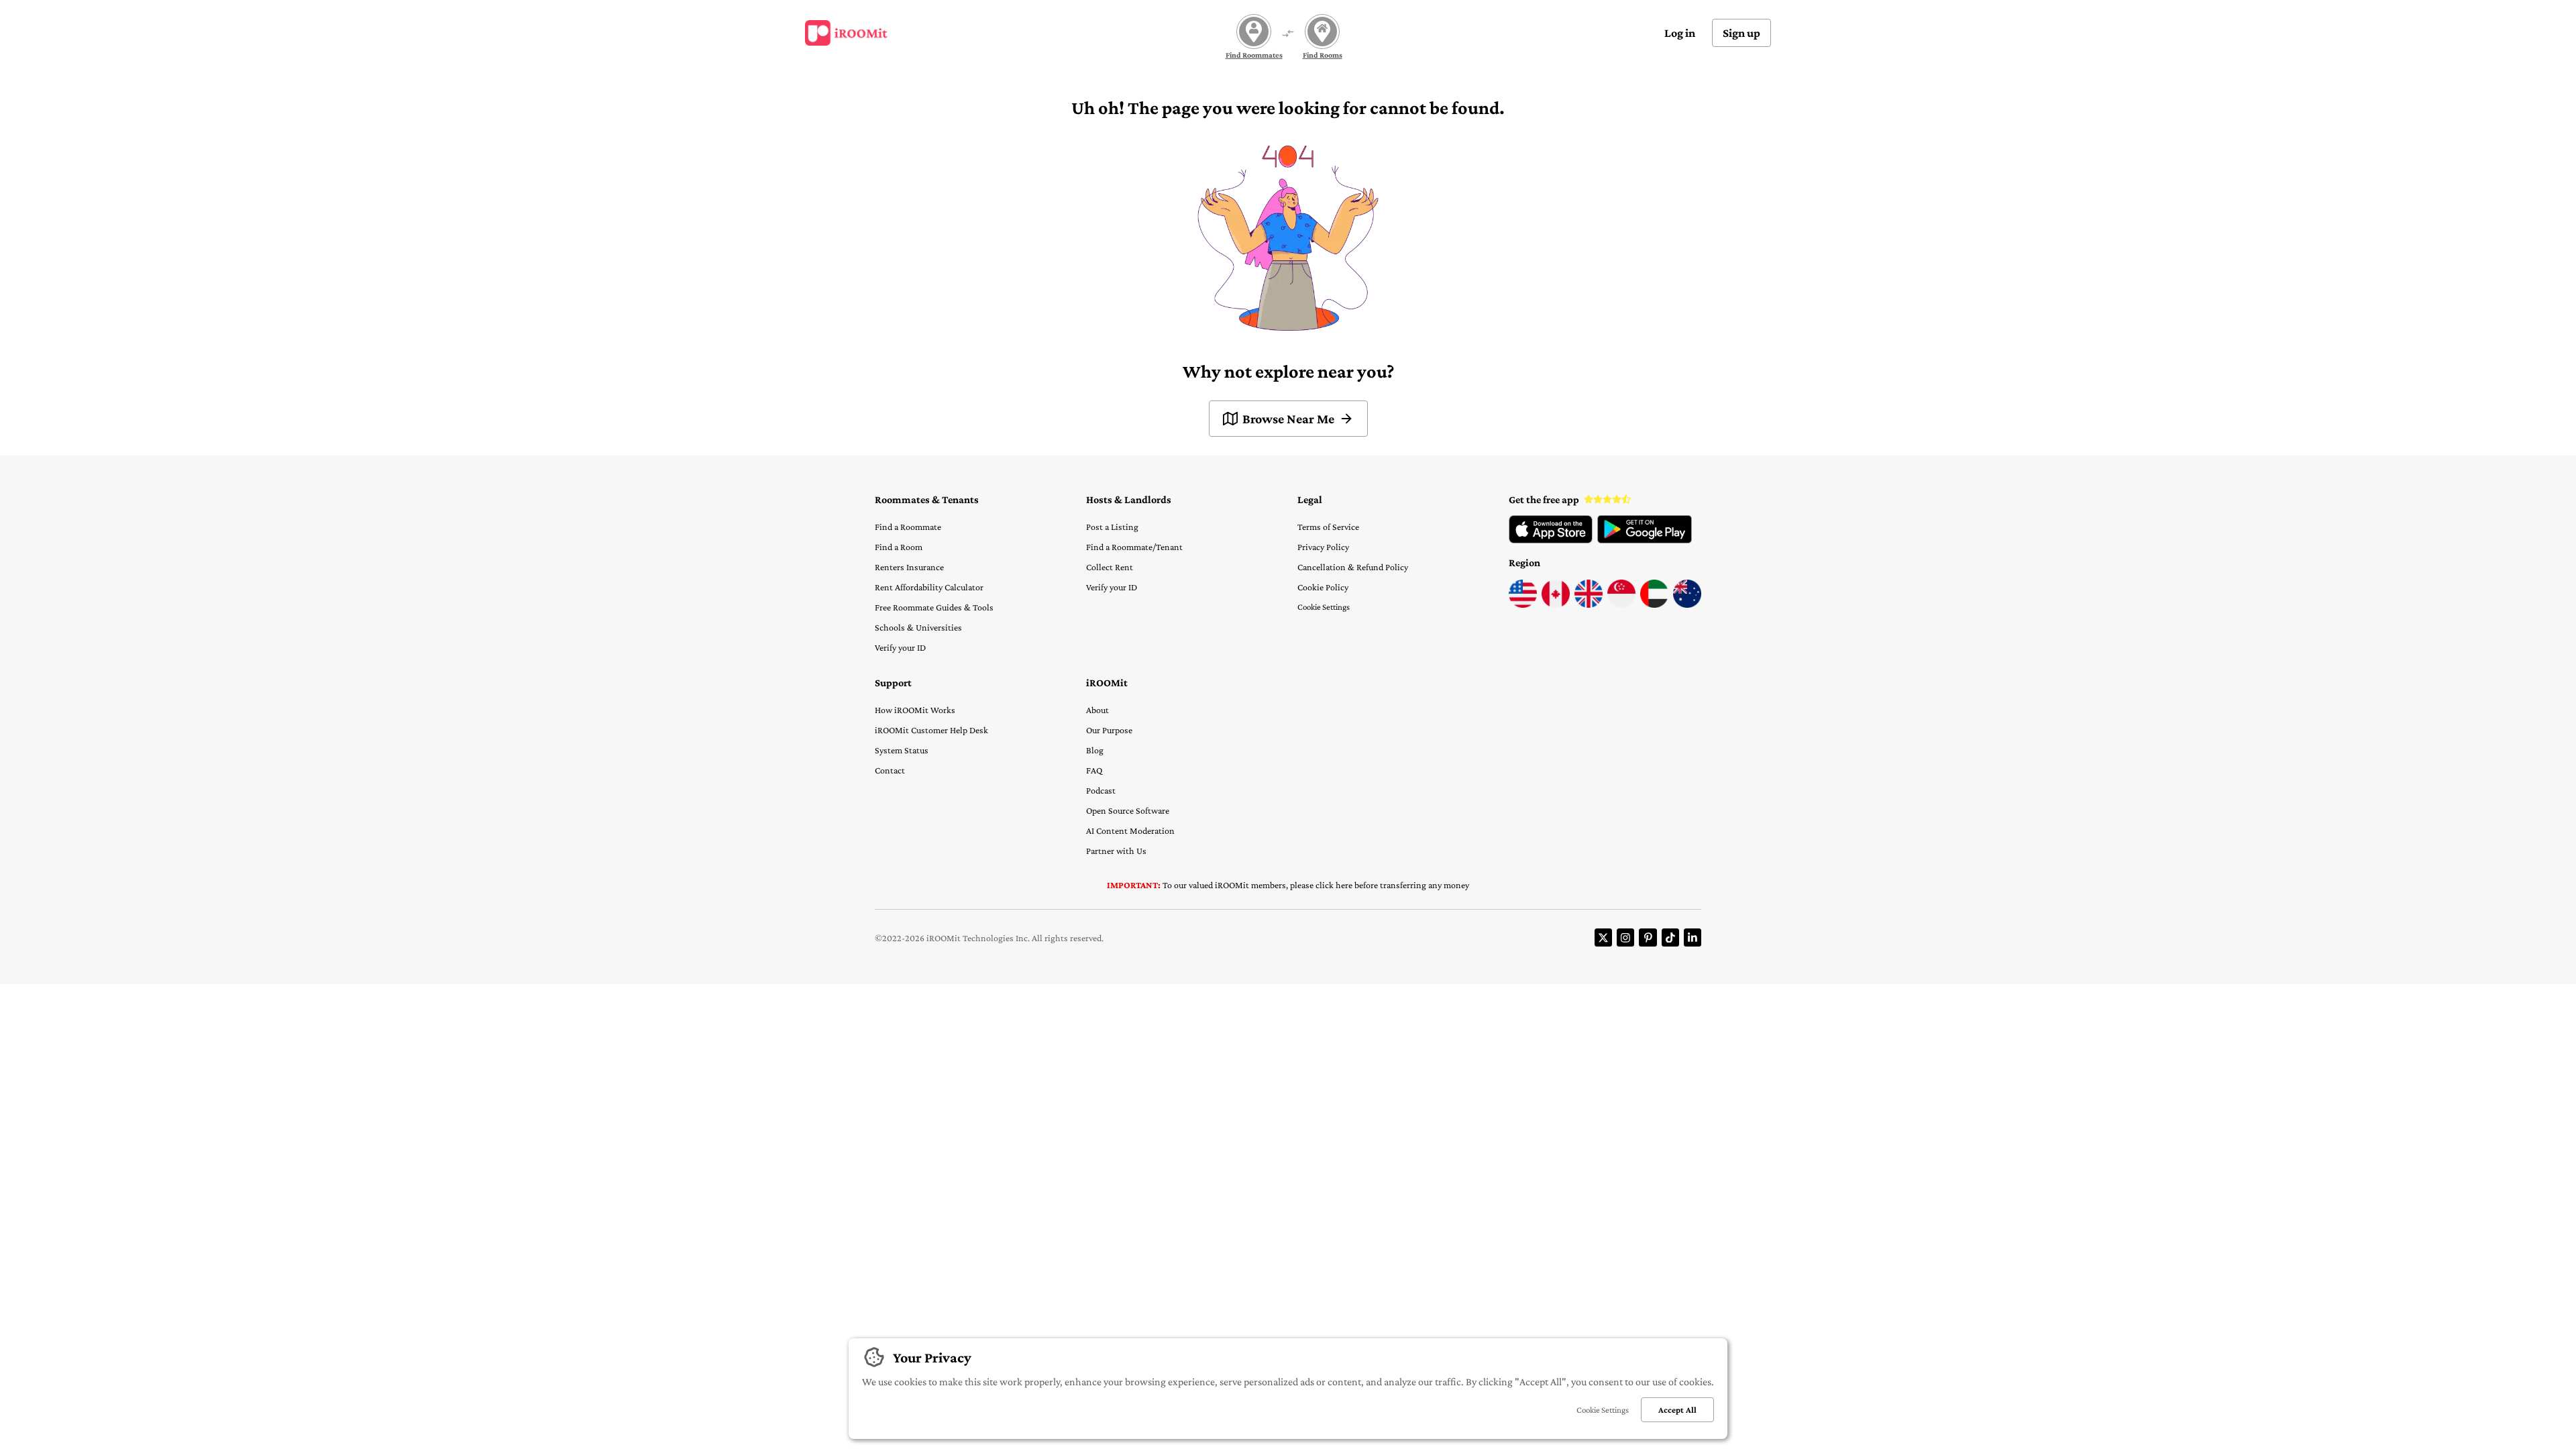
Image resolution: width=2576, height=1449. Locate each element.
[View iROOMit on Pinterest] (1648, 937)
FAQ (1094, 770)
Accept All (1677, 1410)
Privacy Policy (1323, 547)
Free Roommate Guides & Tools (934, 607)
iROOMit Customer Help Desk (931, 730)
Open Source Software (1128, 810)
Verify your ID (900, 647)
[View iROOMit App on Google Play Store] (1645, 540)
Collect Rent (1110, 567)
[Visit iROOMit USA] (1523, 604)
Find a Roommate (908, 527)
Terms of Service (1328, 527)
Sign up (1741, 33)
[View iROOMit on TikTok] (1670, 937)
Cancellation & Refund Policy (1353, 567)
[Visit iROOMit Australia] (1687, 604)
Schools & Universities (918, 627)
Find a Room (899, 547)
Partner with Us (1116, 851)
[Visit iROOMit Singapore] (1621, 604)
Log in (1680, 33)
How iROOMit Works (915, 710)
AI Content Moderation (1130, 830)
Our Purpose (1109, 730)
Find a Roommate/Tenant (1134, 547)
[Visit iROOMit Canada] (1556, 604)
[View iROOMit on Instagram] (1625, 937)
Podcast (1101, 790)
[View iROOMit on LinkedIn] (1693, 937)
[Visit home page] (846, 33)
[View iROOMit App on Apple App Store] (1551, 540)
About (1097, 710)
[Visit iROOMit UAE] (1654, 604)
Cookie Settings (1324, 607)
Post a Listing (1112, 527)
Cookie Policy (1323, 587)
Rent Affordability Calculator (929, 587)
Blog (1095, 750)
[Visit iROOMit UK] (1589, 604)
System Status (902, 750)
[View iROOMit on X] (1603, 937)
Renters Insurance (909, 567)
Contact (890, 770)
